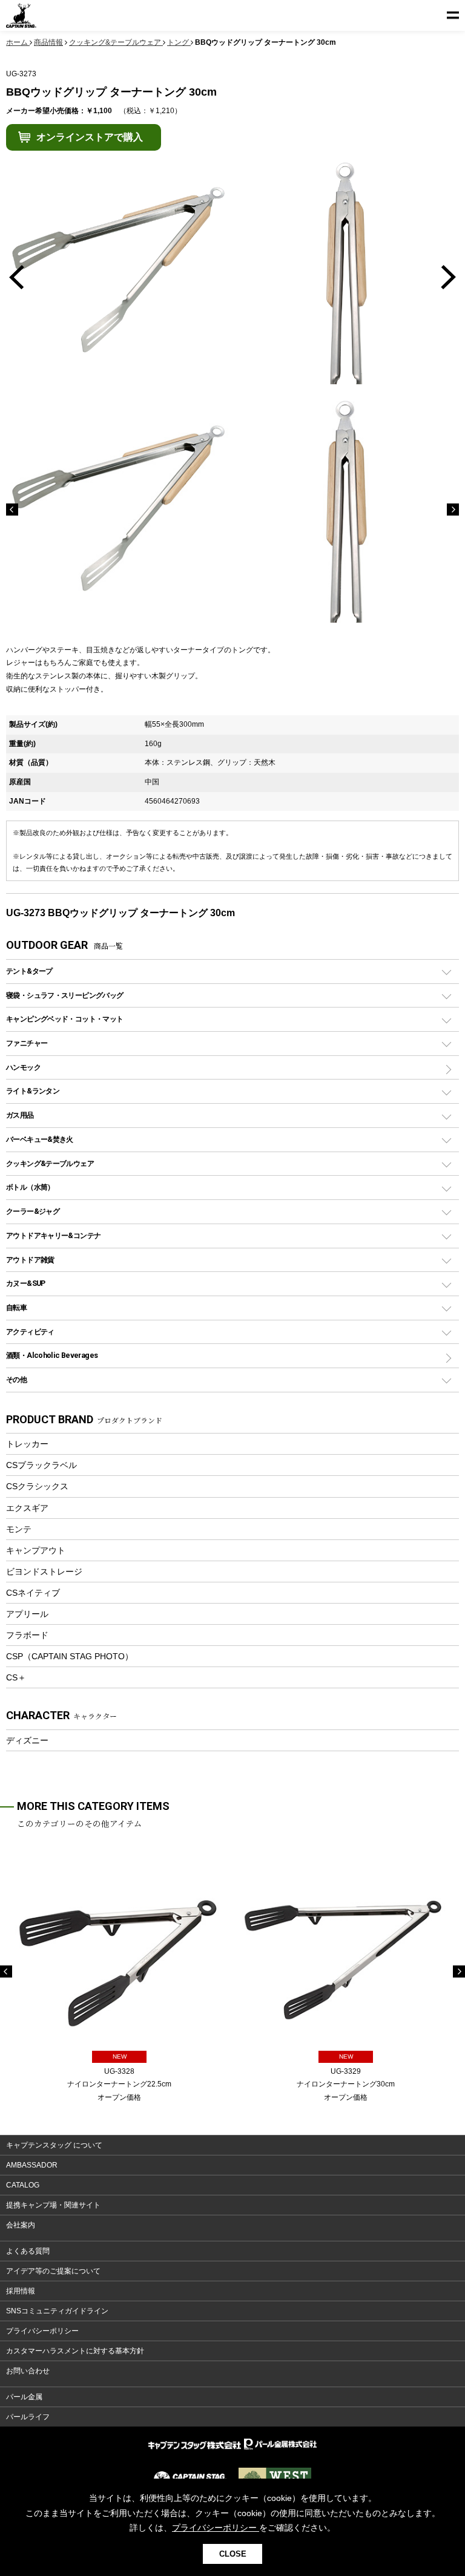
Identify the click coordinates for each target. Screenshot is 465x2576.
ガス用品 (20, 1115)
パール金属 (24, 2397)
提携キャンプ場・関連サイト (53, 2205)
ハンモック (23, 1067)
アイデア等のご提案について (53, 2271)
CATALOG (23, 2185)
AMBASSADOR (32, 2165)
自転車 (16, 1307)
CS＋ (16, 1677)
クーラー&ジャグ (33, 1211)
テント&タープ (29, 971)
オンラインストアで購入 (90, 137)
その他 (16, 1379)
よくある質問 (28, 2251)
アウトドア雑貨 (30, 1260)
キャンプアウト (36, 1550)
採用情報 (21, 2291)
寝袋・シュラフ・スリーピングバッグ (64, 995)
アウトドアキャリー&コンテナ (53, 1235)
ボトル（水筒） (30, 1187)
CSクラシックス (37, 1486)
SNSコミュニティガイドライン (57, 2311)
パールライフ (28, 2417)
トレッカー (27, 1444)
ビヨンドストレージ (44, 1571)
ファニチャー (27, 1043)
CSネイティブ (33, 1593)
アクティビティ (30, 1332)
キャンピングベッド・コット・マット (64, 1019)
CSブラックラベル (41, 1465)
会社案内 (21, 2225)
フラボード (27, 1635)
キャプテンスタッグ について (54, 2145)
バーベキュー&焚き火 (40, 1139)
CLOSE (233, 2554)
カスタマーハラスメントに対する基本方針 (75, 2351)
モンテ (19, 1529)
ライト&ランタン (33, 1091)
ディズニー (27, 1740)
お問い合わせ (28, 2371)
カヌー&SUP (26, 1283)
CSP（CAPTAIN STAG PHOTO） (70, 1656)
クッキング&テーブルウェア (50, 1163)
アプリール (27, 1614)
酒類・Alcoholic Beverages (52, 1355)
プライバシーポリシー (42, 2331)
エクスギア (27, 1508)
